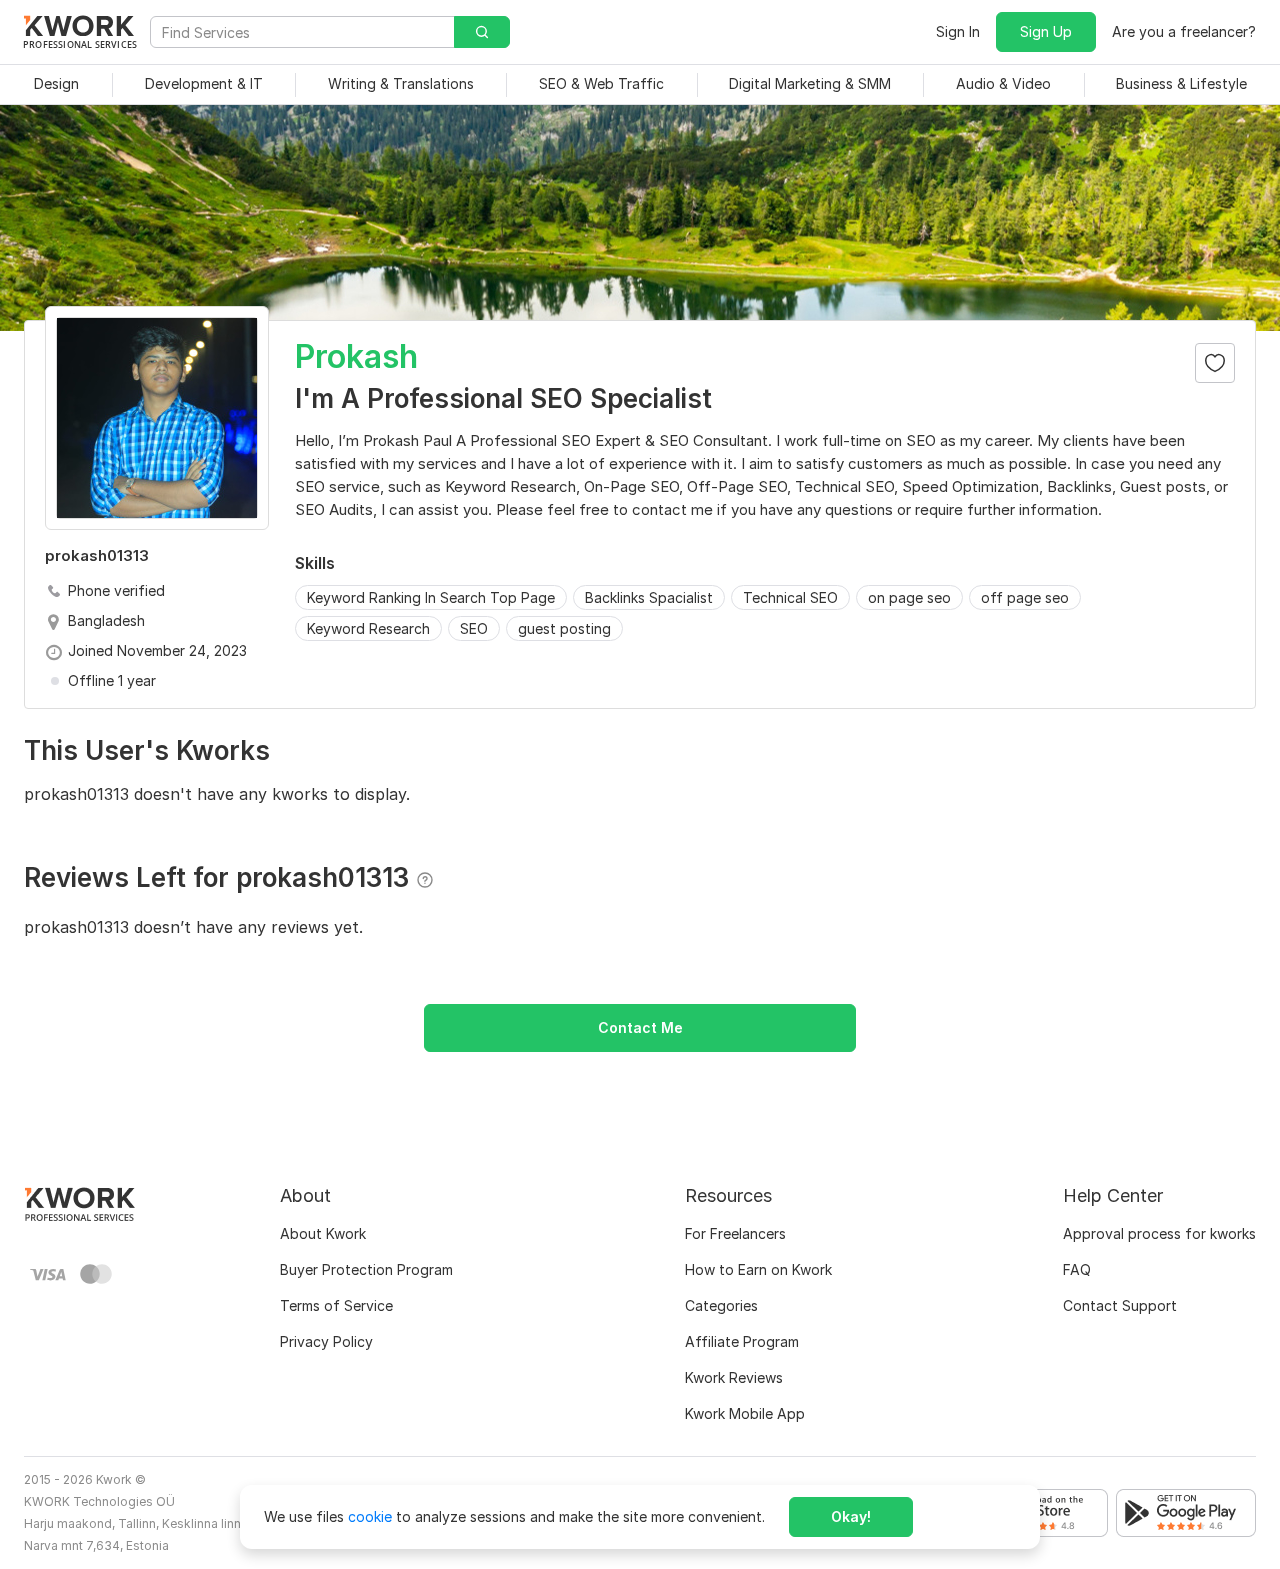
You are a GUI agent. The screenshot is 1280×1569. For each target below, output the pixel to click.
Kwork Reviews (734, 1377)
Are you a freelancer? (1184, 31)
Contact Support (1120, 1305)
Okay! (851, 1516)
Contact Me (640, 1027)
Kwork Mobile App (745, 1413)
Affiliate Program (742, 1341)
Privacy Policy (326, 1341)
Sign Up (1046, 31)
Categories (721, 1305)
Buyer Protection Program (366, 1269)
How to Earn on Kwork (758, 1269)
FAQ (1077, 1269)
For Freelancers (735, 1233)
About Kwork (323, 1233)
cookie (370, 1516)
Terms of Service (336, 1305)
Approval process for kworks (1159, 1233)
